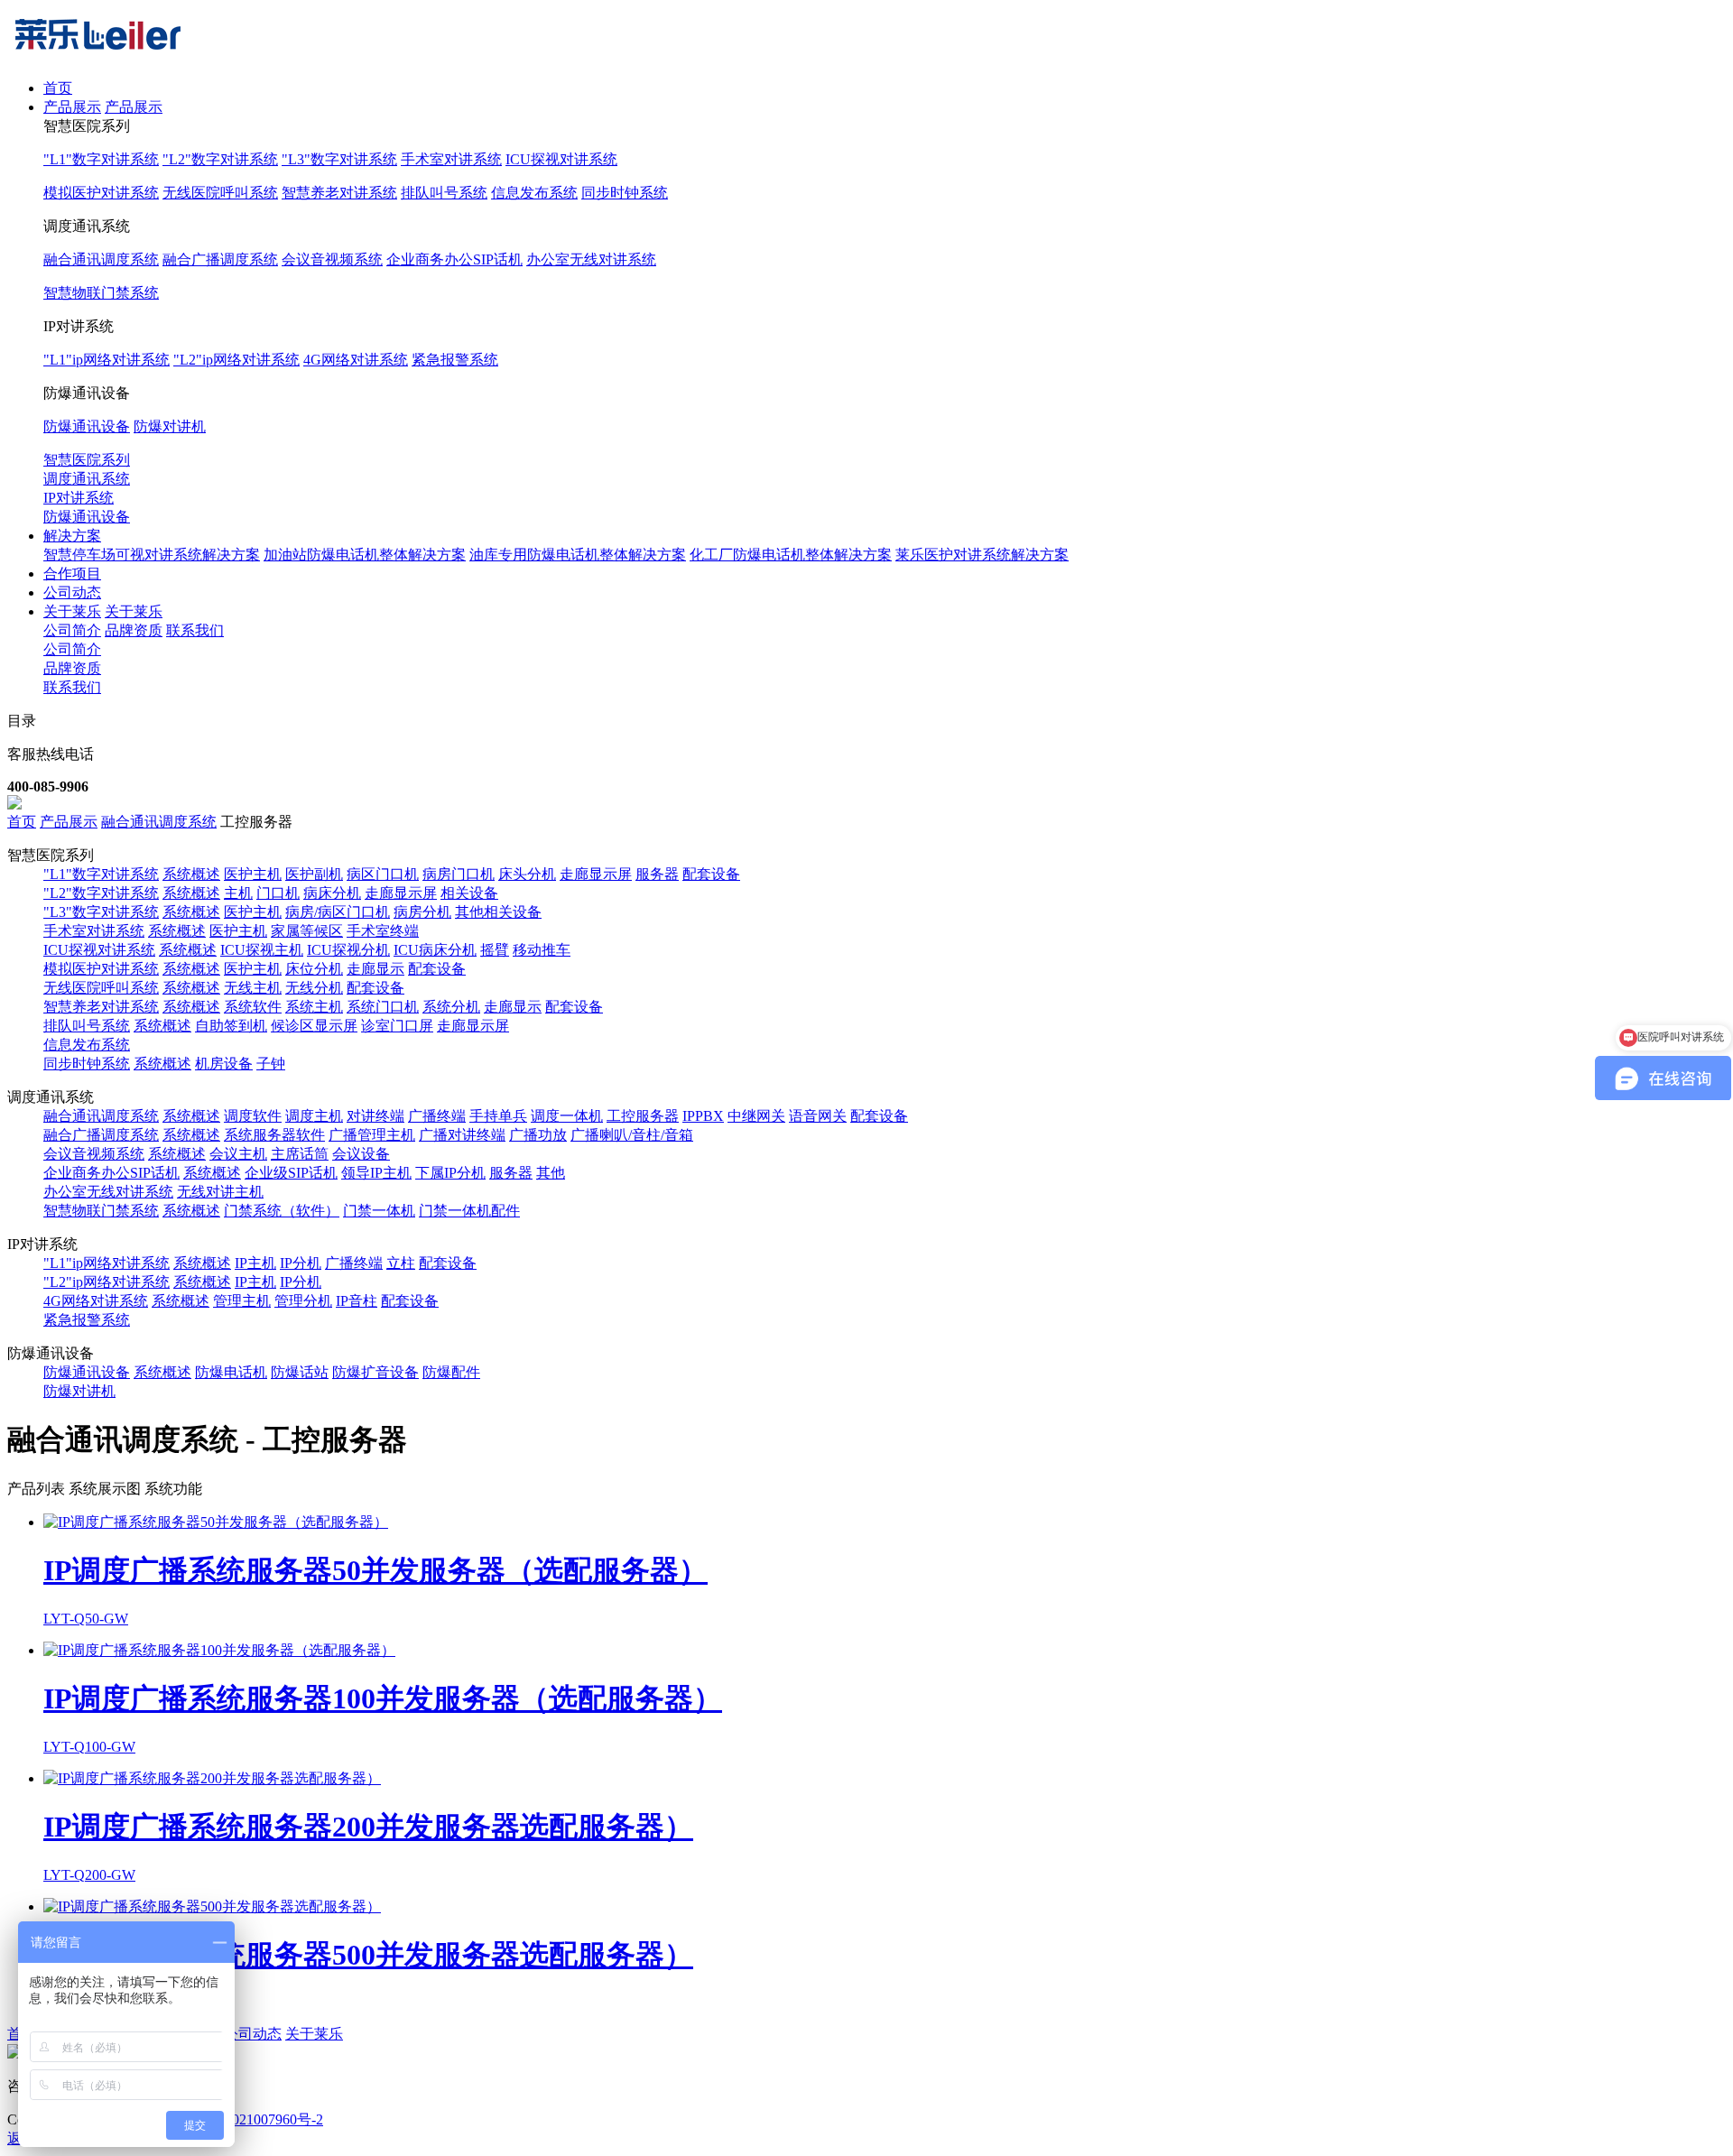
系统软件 (253, 1007)
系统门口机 (383, 1007)
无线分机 (314, 988)
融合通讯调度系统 (101, 259)
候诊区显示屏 (314, 1026)
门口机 (278, 893)
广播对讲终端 (462, 1135)
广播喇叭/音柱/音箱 (632, 1135)
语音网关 (818, 1116)
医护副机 (314, 874)
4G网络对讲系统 (356, 360)
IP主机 (255, 1263)
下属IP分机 (450, 1173)
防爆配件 (451, 1372)
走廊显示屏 (596, 874)
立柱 (401, 1263)
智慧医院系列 (87, 460)
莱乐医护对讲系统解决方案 (982, 555)
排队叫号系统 (444, 193)
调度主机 (314, 1116)
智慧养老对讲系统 (339, 193)
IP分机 (301, 1263)
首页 (58, 88)
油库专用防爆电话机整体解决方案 (578, 555)
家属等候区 (307, 931)
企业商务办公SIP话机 (454, 259)
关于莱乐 (72, 611)
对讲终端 (375, 1116)
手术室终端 (383, 931)
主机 (238, 893)
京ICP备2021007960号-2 (248, 2119)
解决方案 (72, 536)
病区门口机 (383, 874)
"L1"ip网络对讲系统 (107, 360)
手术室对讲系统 (451, 159)
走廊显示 (375, 969)
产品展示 (72, 107)
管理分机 (303, 1301)
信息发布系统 (534, 193)
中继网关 (756, 1116)
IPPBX (703, 1116)
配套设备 (711, 874)
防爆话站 (300, 1372)
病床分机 (332, 893)
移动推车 (542, 950)
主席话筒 (300, 1154)
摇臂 (495, 950)
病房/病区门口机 (338, 912)
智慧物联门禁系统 (101, 293)
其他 (551, 1173)
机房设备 (224, 1064)
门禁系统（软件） (282, 1211)
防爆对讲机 (170, 426)
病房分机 (422, 912)
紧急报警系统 (455, 360)
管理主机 (242, 1301)
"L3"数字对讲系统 (339, 159)
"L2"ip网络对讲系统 (236, 360)
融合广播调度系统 (220, 259)
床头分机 (527, 874)
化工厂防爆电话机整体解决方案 (791, 555)
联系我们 (195, 630)
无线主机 (253, 988)
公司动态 (72, 592)
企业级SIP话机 (291, 1173)
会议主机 (238, 1154)
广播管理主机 (372, 1135)
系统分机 (451, 1007)
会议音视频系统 (332, 259)
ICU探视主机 (262, 950)
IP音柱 (357, 1301)
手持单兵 (498, 1116)
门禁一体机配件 (469, 1211)
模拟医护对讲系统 (101, 193)
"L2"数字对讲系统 (220, 159)
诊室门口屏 (397, 1026)
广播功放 (538, 1135)
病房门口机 (459, 874)
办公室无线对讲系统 (591, 259)
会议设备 (361, 1154)
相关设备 (469, 893)
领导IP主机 (376, 1173)
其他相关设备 (498, 912)
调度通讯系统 (87, 479)
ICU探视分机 (348, 950)
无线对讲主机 (220, 1192)
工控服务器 (643, 1116)
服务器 (657, 874)
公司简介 (72, 630)
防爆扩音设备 (375, 1372)
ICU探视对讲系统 (561, 159)
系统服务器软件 (274, 1135)
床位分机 (314, 969)
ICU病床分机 (435, 950)
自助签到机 (231, 1026)
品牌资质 (134, 630)
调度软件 (253, 1116)
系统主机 (314, 1007)
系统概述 (191, 874)
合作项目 (72, 574)
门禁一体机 (379, 1211)
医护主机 (253, 874)
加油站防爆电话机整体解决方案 (365, 555)
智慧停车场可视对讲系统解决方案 (152, 555)
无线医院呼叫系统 (220, 193)
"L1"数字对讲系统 (101, 159)
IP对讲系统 (79, 498)
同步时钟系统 (625, 193)
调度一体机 (567, 1116)
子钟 (271, 1064)
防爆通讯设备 (87, 426)
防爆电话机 (231, 1372)
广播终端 (437, 1116)
